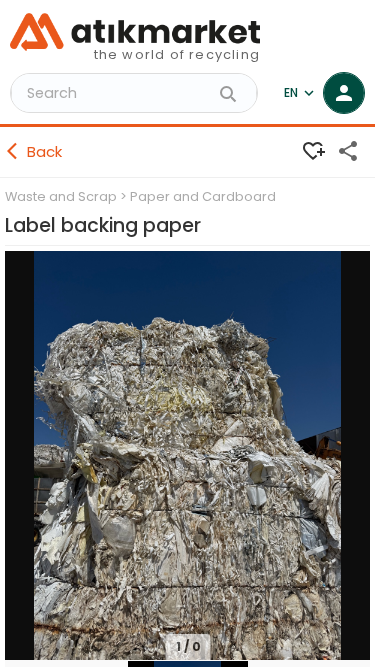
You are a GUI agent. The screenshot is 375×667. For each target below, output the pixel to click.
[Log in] (344, 93)
